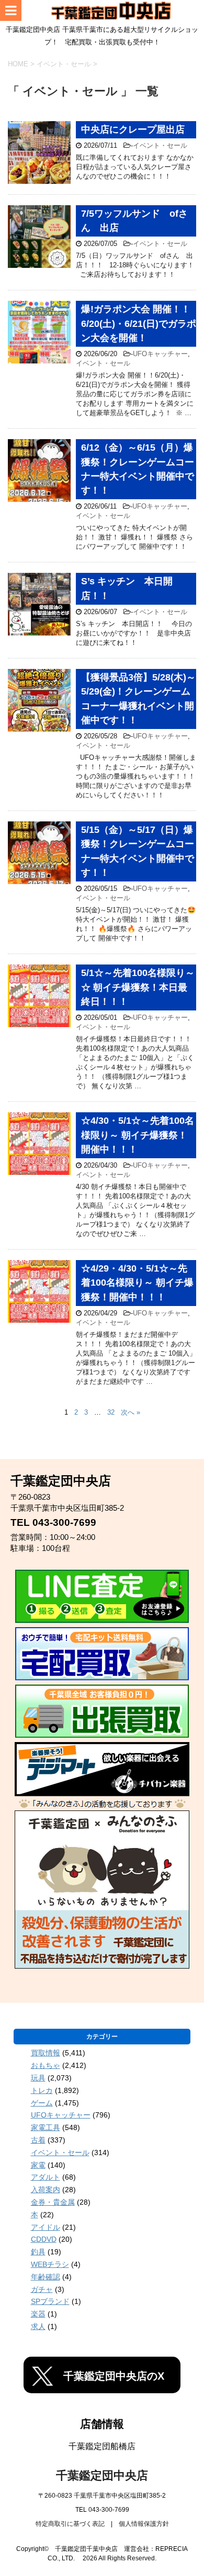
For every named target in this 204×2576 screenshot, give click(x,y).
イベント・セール (160, 145)
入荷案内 (46, 2190)
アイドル (46, 2227)
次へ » (131, 1412)
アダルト (46, 2177)
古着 (38, 2140)
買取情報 (46, 2053)
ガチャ (42, 2289)
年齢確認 (46, 2277)
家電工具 (46, 2127)
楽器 (38, 2314)
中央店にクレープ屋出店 (133, 130)
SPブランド (50, 2301)
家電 (38, 2165)
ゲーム (42, 2103)
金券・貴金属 (53, 2202)
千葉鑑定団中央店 (102, 2475)
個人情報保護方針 (144, 2524)
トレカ (42, 2090)
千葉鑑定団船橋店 (102, 2446)
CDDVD (44, 2239)
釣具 (38, 2252)
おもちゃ (46, 2065)
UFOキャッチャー (160, 354)
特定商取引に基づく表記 (70, 2524)
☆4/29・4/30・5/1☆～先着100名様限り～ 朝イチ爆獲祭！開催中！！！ (137, 1283)
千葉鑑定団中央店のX (114, 2376)
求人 (38, 2326)
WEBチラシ (50, 2264)
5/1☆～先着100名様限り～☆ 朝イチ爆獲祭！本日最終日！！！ (138, 987)
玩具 (38, 2078)
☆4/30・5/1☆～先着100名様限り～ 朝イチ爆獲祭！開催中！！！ (138, 1135)
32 (111, 1412)
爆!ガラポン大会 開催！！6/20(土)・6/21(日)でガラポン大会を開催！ (139, 324)
